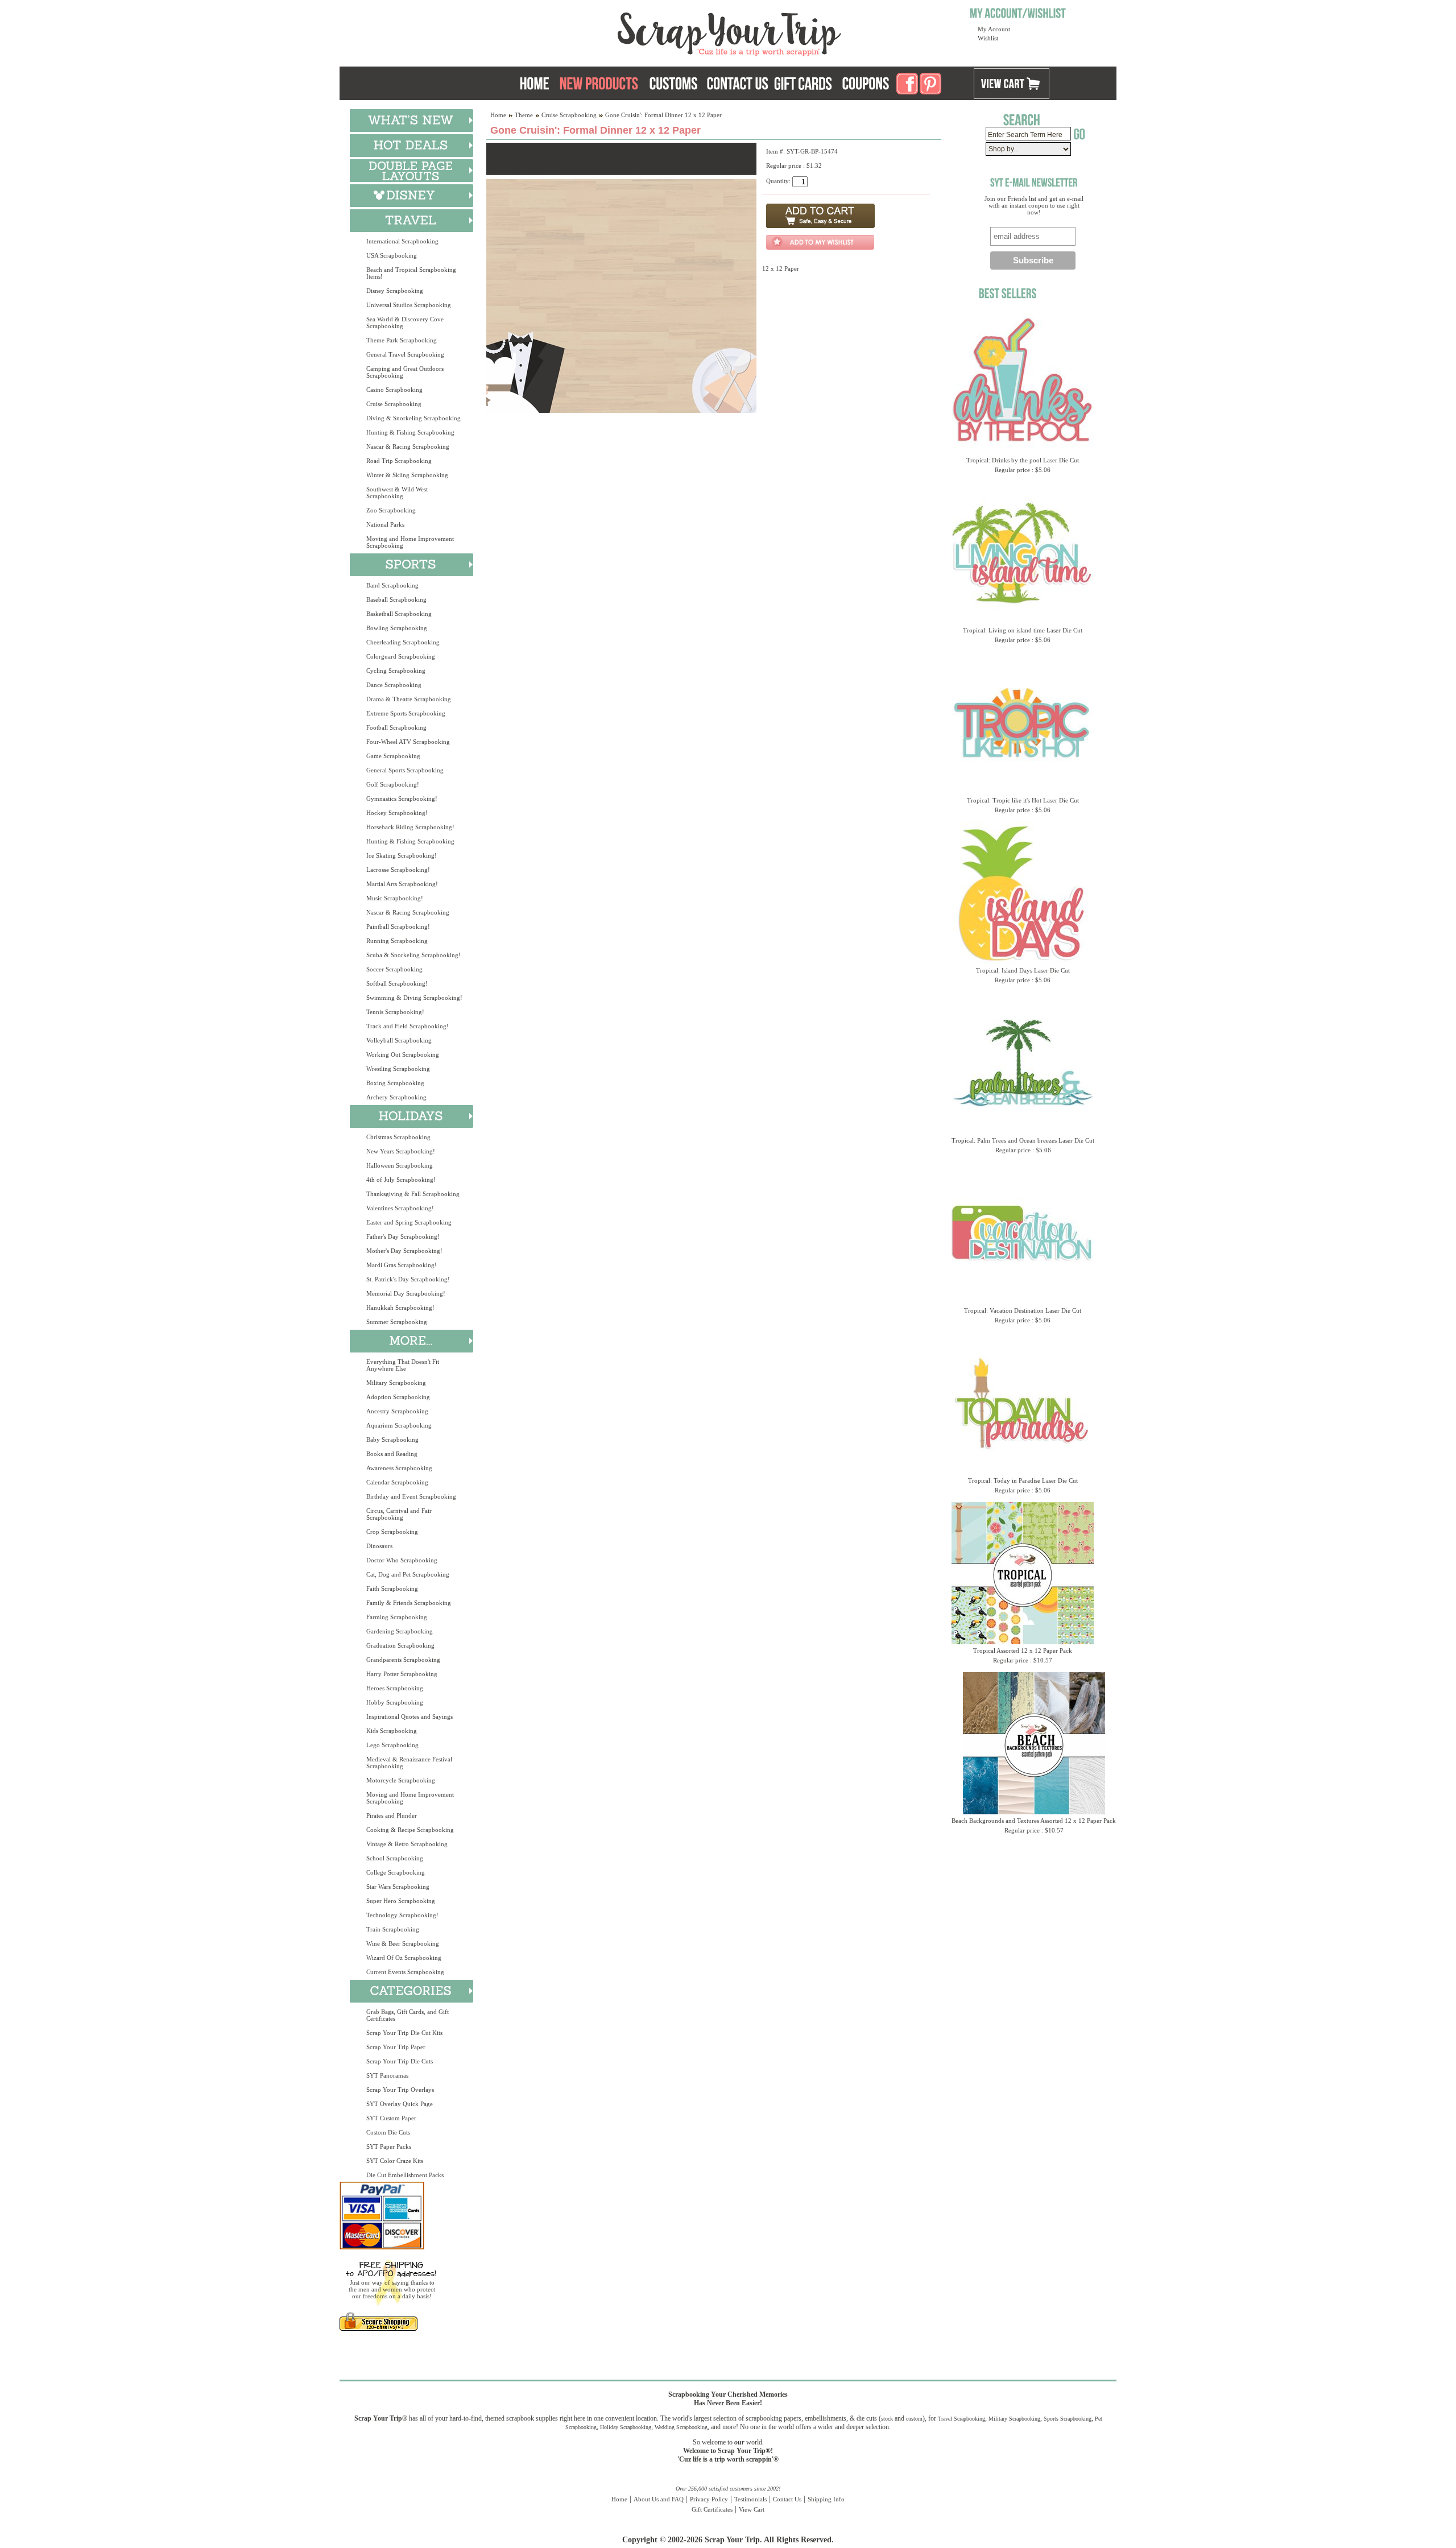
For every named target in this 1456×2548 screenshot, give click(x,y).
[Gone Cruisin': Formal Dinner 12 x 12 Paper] (621, 411)
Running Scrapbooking (397, 941)
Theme (524, 115)
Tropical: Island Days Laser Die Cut (1023, 970)
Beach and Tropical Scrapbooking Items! (411, 273)
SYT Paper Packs (389, 2146)
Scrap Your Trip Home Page (652, 31)
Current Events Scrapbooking (405, 1972)
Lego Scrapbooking (392, 1745)
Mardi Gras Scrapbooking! (402, 1265)
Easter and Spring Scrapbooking (409, 1222)
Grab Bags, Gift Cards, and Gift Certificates (408, 2015)
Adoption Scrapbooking (398, 1397)
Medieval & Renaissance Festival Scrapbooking (409, 1763)
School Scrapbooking (395, 1858)
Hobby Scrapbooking (395, 1702)
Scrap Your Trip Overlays (400, 2090)
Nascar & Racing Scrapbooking (408, 446)
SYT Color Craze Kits (395, 2161)
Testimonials (750, 2499)
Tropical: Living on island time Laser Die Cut (1023, 630)
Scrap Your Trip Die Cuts (400, 2061)
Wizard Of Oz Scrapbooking (404, 1958)
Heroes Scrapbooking (395, 1688)
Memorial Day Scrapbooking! (406, 1293)
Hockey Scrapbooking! (397, 813)
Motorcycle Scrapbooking (401, 1780)
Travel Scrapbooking (961, 2419)
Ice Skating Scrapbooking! (402, 855)
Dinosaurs (379, 1546)
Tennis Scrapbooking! (395, 1012)
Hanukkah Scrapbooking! (400, 1308)
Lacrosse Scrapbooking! (398, 870)
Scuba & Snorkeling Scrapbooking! (413, 955)
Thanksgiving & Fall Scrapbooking (413, 1194)
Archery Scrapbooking (396, 1097)
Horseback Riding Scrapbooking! (410, 827)
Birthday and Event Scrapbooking (411, 1496)
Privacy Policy (709, 2499)
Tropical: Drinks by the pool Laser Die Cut (1023, 460)
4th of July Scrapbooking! (401, 1180)
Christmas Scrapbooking (398, 1137)
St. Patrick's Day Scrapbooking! (408, 1279)
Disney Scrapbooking (395, 291)
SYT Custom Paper (391, 2118)
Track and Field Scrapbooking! (408, 1026)
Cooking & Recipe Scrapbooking (410, 1830)
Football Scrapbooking (396, 727)
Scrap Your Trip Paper (396, 2047)
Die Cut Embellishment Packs (405, 2175)
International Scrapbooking (402, 241)
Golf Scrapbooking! (393, 784)
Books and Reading (392, 1454)
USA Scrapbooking (392, 255)
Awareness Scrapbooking (399, 1468)
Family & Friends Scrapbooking (409, 1603)
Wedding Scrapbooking (681, 2427)
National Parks (385, 524)
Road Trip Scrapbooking (399, 461)
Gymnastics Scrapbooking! (402, 799)
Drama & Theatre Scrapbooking (409, 699)
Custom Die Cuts (388, 2132)
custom (914, 2419)
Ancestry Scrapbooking (397, 1411)
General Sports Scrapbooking (405, 770)
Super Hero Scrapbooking (401, 1901)
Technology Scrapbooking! (402, 1915)
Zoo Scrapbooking (391, 510)
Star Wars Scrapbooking (398, 1887)
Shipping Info (826, 2499)
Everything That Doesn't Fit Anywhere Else (403, 1365)
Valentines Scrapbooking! (400, 1208)
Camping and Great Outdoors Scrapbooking (405, 372)
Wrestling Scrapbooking (398, 1069)
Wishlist (988, 38)
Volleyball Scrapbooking (399, 1040)
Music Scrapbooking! (395, 898)
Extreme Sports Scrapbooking (406, 713)
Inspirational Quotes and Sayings (409, 1716)
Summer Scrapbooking (397, 1322)
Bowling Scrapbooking (397, 628)
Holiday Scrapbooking (626, 2427)
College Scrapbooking (396, 1872)
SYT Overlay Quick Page (400, 2104)
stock (887, 2419)
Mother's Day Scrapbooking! (404, 1251)
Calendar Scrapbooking (397, 1482)
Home (498, 115)
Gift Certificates (712, 2509)
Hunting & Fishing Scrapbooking (410, 432)
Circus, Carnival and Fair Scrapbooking (399, 1514)
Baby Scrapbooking (392, 1440)
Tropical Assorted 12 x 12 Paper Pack (1023, 1651)
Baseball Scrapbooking (396, 599)
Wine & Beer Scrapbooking (403, 1943)
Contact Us (787, 2499)
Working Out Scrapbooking (403, 1054)
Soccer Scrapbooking (394, 969)
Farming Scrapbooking (397, 1617)
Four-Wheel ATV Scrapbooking (408, 742)
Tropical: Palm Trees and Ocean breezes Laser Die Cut (1023, 1140)
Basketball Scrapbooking (399, 614)
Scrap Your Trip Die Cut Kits (404, 2033)
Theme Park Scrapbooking (402, 340)
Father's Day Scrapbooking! (403, 1236)
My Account (994, 29)
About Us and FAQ (659, 2499)
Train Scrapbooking (393, 1929)
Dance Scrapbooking (394, 685)
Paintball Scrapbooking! (398, 926)
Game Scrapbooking (393, 756)
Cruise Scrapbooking (394, 404)
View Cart (752, 2509)
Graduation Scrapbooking (400, 1645)
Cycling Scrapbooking (396, 671)
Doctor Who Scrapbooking (402, 1560)
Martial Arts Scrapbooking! (402, 884)
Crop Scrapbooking (392, 1532)
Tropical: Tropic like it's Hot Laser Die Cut (1023, 800)
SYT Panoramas (387, 2075)
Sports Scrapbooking (1068, 2419)
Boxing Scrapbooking (395, 1083)
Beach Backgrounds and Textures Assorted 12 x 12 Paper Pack (1034, 1821)
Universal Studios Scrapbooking (409, 305)
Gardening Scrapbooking (400, 1631)
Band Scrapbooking (392, 585)
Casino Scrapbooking (394, 390)
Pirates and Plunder (392, 1815)
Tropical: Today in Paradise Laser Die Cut (1023, 1480)
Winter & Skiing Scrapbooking (407, 475)
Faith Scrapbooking (392, 1589)
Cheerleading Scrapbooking (403, 642)
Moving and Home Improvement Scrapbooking (410, 542)
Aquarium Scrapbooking (399, 1425)
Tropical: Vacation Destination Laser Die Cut (1023, 1310)
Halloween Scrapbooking (400, 1165)
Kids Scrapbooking (392, 1731)
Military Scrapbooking (396, 1383)
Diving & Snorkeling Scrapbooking (413, 418)
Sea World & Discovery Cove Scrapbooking (405, 322)
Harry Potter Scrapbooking (402, 1674)
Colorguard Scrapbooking (401, 656)
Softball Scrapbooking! (397, 983)
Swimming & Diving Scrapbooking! (414, 998)
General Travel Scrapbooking (405, 354)
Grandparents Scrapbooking (403, 1660)
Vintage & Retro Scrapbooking (407, 1844)
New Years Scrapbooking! (401, 1151)
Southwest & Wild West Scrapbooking (397, 493)
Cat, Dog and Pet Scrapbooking (408, 1574)
